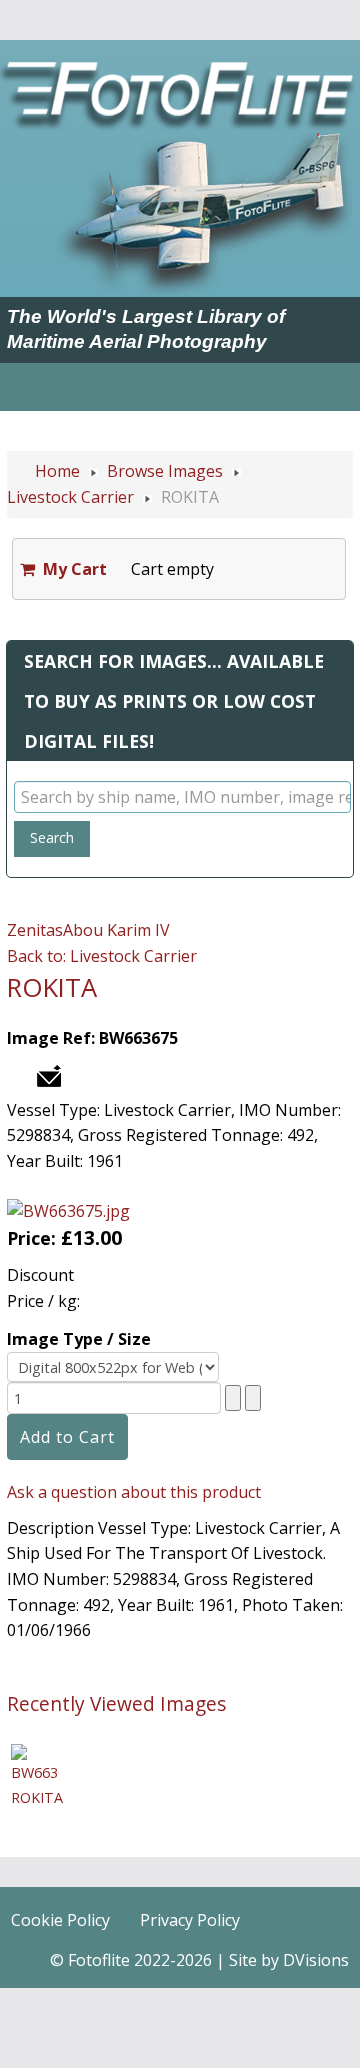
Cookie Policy (60, 1920)
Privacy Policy (190, 1920)
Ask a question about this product (134, 1492)
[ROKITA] (35, 1762)
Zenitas (35, 930)
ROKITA (37, 1797)
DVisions (316, 1960)
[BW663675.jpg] (68, 1210)
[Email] (49, 1074)
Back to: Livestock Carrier (102, 956)
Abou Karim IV (116, 930)
